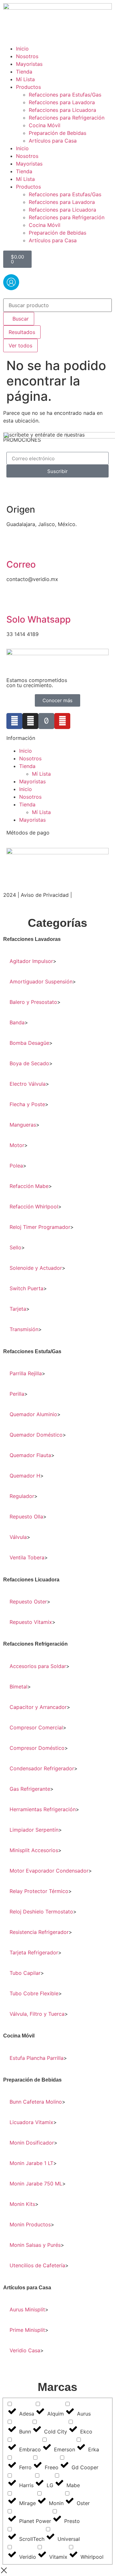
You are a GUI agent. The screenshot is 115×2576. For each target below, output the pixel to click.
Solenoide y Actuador (36, 1268)
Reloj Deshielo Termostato (41, 1912)
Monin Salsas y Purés (35, 2245)
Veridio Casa (25, 2350)
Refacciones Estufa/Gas (32, 1351)
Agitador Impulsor (31, 961)
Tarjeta (18, 1309)
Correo (21, 564)
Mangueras (23, 1125)
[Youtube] (62, 721)
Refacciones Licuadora (31, 1580)
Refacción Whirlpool (34, 1207)
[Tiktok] (46, 721)
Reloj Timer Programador (40, 1227)
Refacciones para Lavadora (62, 102)
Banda (17, 1022)
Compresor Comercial (36, 1727)
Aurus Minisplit (27, 2309)
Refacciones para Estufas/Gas (65, 95)
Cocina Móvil (45, 125)
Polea (16, 1166)
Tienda (24, 72)
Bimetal (19, 1687)
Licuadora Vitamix (31, 2122)
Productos (28, 87)
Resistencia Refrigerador (39, 1932)
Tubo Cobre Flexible (34, 1993)
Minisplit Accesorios (34, 1850)
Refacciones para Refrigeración (67, 118)
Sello (15, 1247)
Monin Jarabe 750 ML (36, 2184)
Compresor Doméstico (37, 1748)
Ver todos (20, 345)
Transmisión (24, 1329)
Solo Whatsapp (38, 619)
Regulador (22, 1496)
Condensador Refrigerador (42, 1768)
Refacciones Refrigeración (35, 1644)
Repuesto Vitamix (31, 1622)
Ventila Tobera (27, 1557)
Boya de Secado (29, 1063)
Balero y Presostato (33, 1002)
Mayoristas (29, 64)
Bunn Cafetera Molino (36, 2102)
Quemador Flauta (30, 1455)
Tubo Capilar (25, 1973)
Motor (17, 1145)
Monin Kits (22, 2204)
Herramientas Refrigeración (43, 1809)
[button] (57, 939)
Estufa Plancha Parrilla (37, 2058)
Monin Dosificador (32, 2143)
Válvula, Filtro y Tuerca (37, 2014)
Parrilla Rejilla (26, 1373)
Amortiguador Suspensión (41, 982)
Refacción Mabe (29, 1186)
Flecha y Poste (27, 1104)
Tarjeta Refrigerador (34, 1952)
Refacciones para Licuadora (62, 110)
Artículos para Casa (53, 141)
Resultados (22, 332)
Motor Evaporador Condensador (49, 1871)
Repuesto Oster (28, 1602)
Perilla (17, 1394)
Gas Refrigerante (30, 1789)
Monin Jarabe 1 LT (31, 2163)
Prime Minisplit (27, 2330)
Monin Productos (30, 2224)
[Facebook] (14, 721)
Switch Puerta (27, 1288)
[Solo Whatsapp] (14, 602)
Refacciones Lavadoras (32, 939)
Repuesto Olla (26, 1517)
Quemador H (25, 1476)
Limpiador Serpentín (34, 1830)
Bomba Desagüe (29, 1043)
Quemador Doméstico (36, 1435)
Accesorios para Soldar (38, 1666)
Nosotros (27, 56)
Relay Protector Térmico (39, 1891)
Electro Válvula (28, 1084)
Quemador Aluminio (33, 1414)
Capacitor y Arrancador (38, 1707)
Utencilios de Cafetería (37, 2265)
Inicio (22, 49)
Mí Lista (25, 79)
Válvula (18, 1537)
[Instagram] (30, 721)
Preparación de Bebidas (57, 133)
